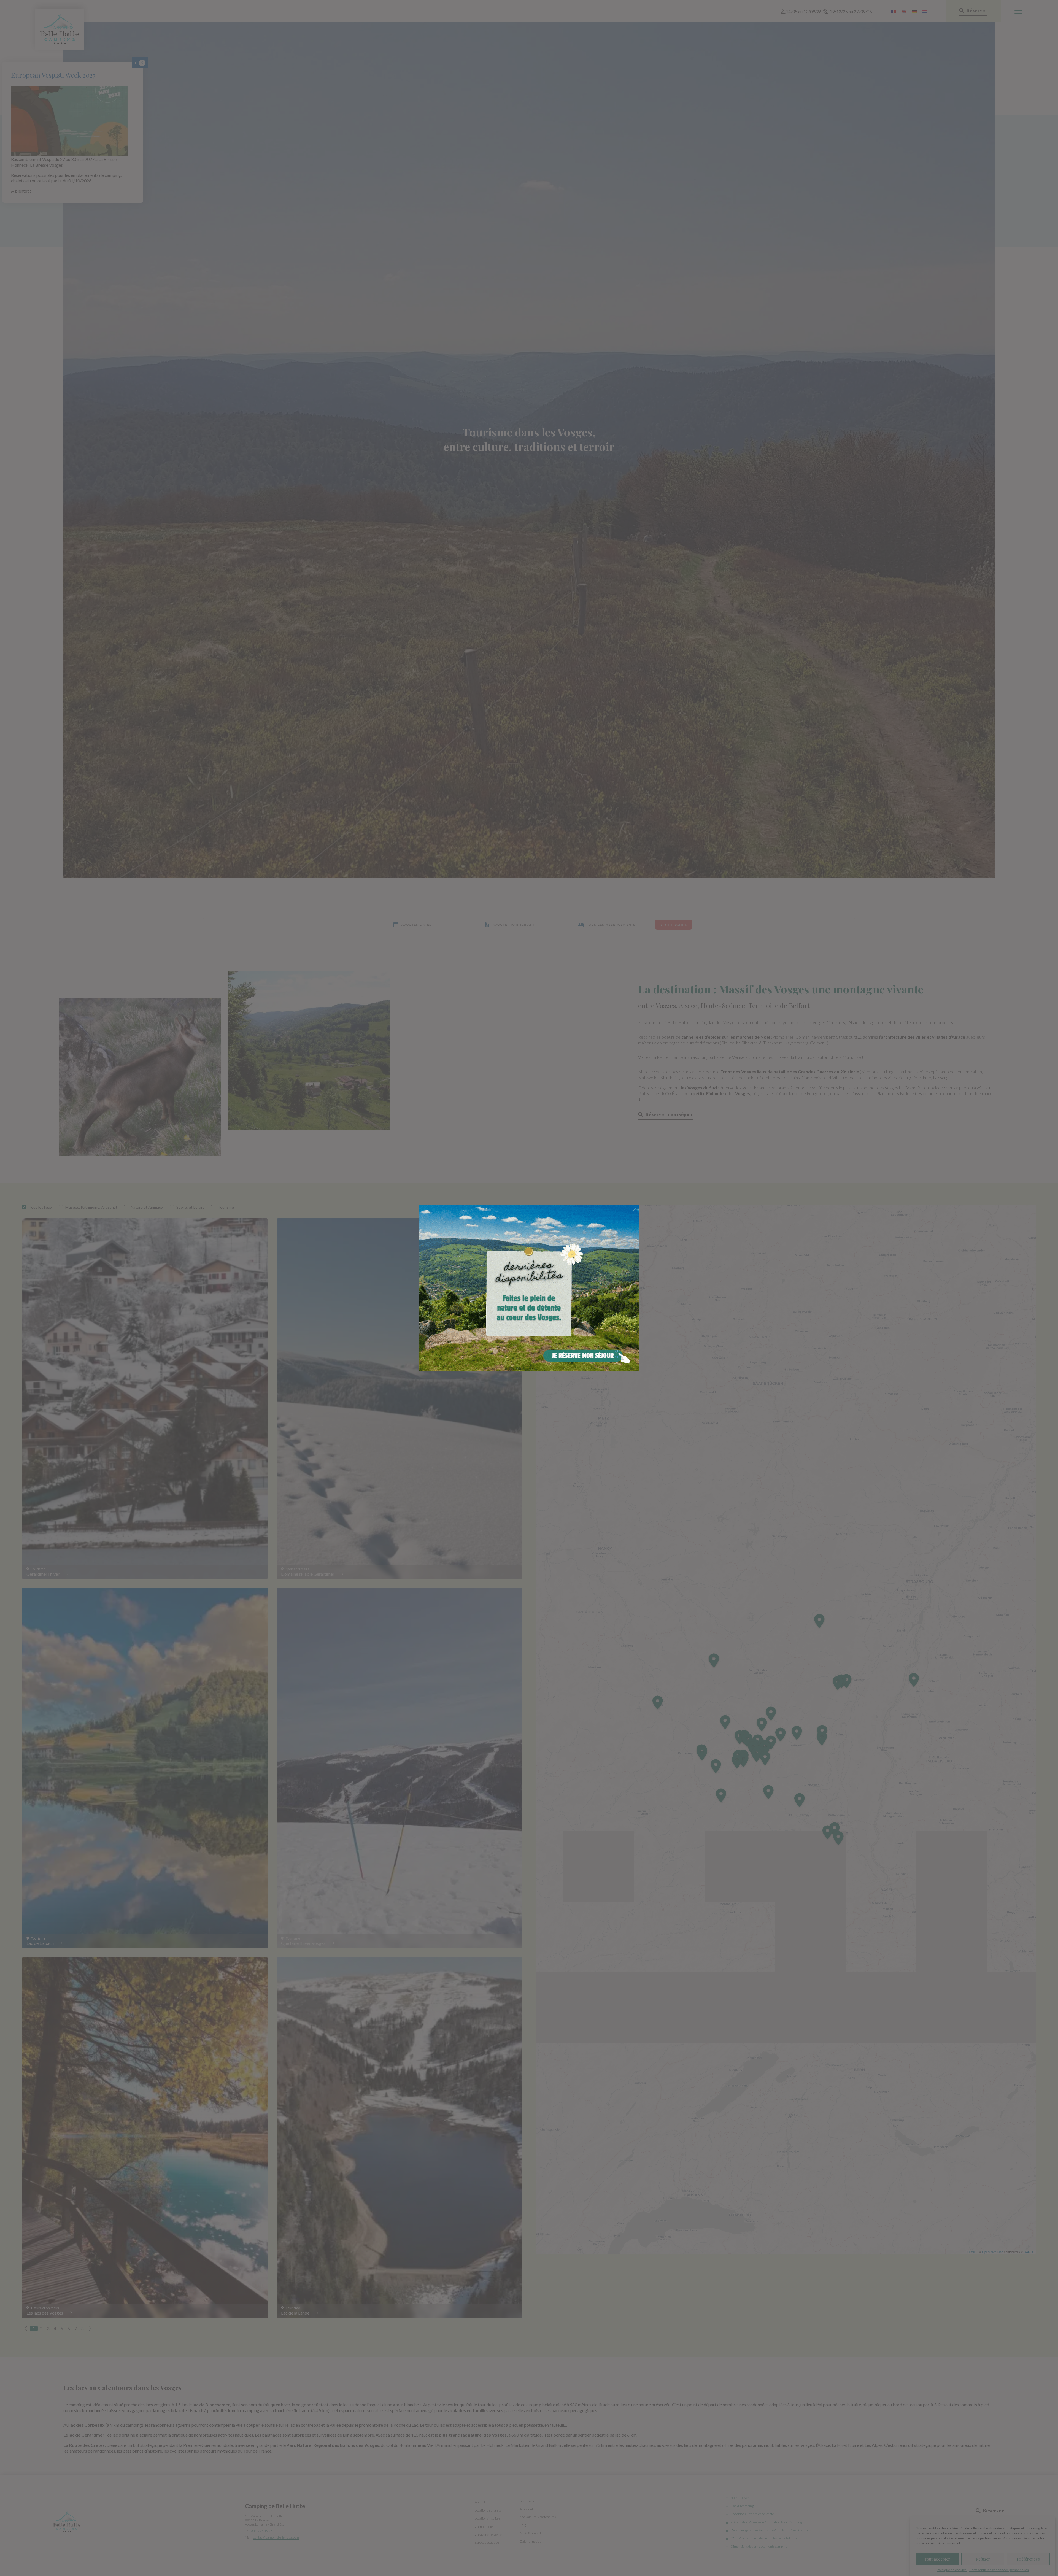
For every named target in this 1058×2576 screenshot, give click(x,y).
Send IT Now (636, 1212)
